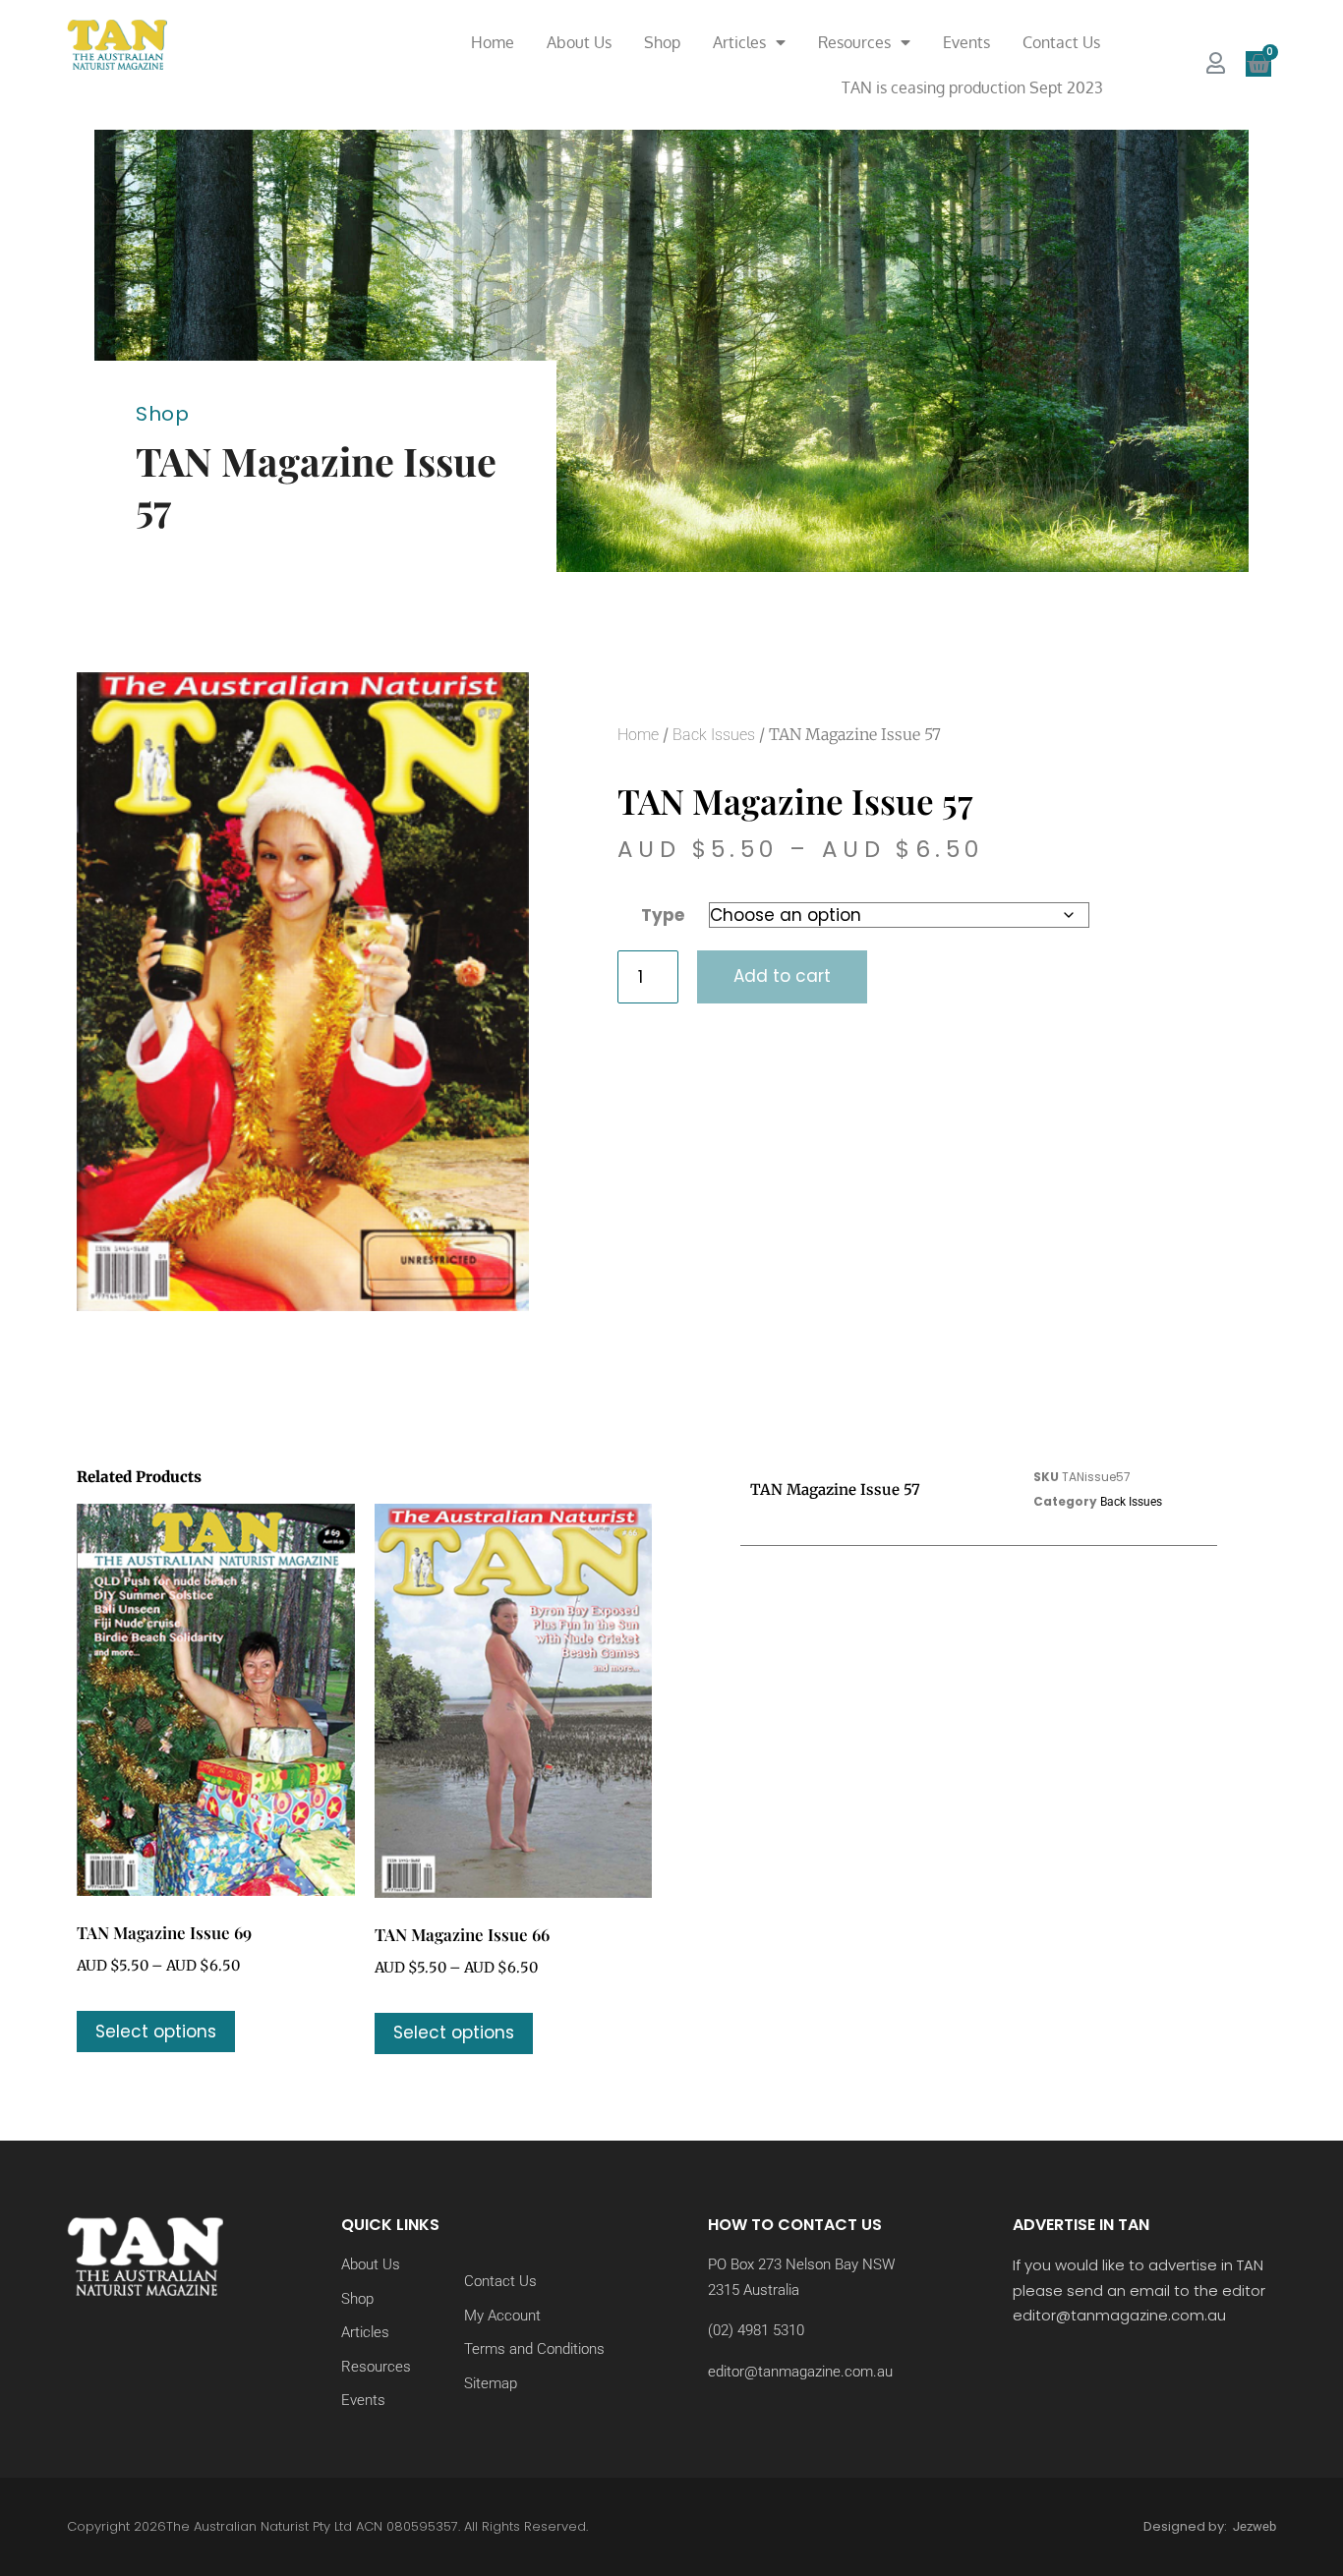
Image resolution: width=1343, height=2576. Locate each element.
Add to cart (782, 976)
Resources (854, 42)
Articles (739, 42)
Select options (156, 2032)
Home (493, 42)
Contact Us (1061, 42)
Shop (662, 42)
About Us (579, 42)
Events (966, 42)
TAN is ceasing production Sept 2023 (972, 87)
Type (663, 915)
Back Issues (714, 735)
